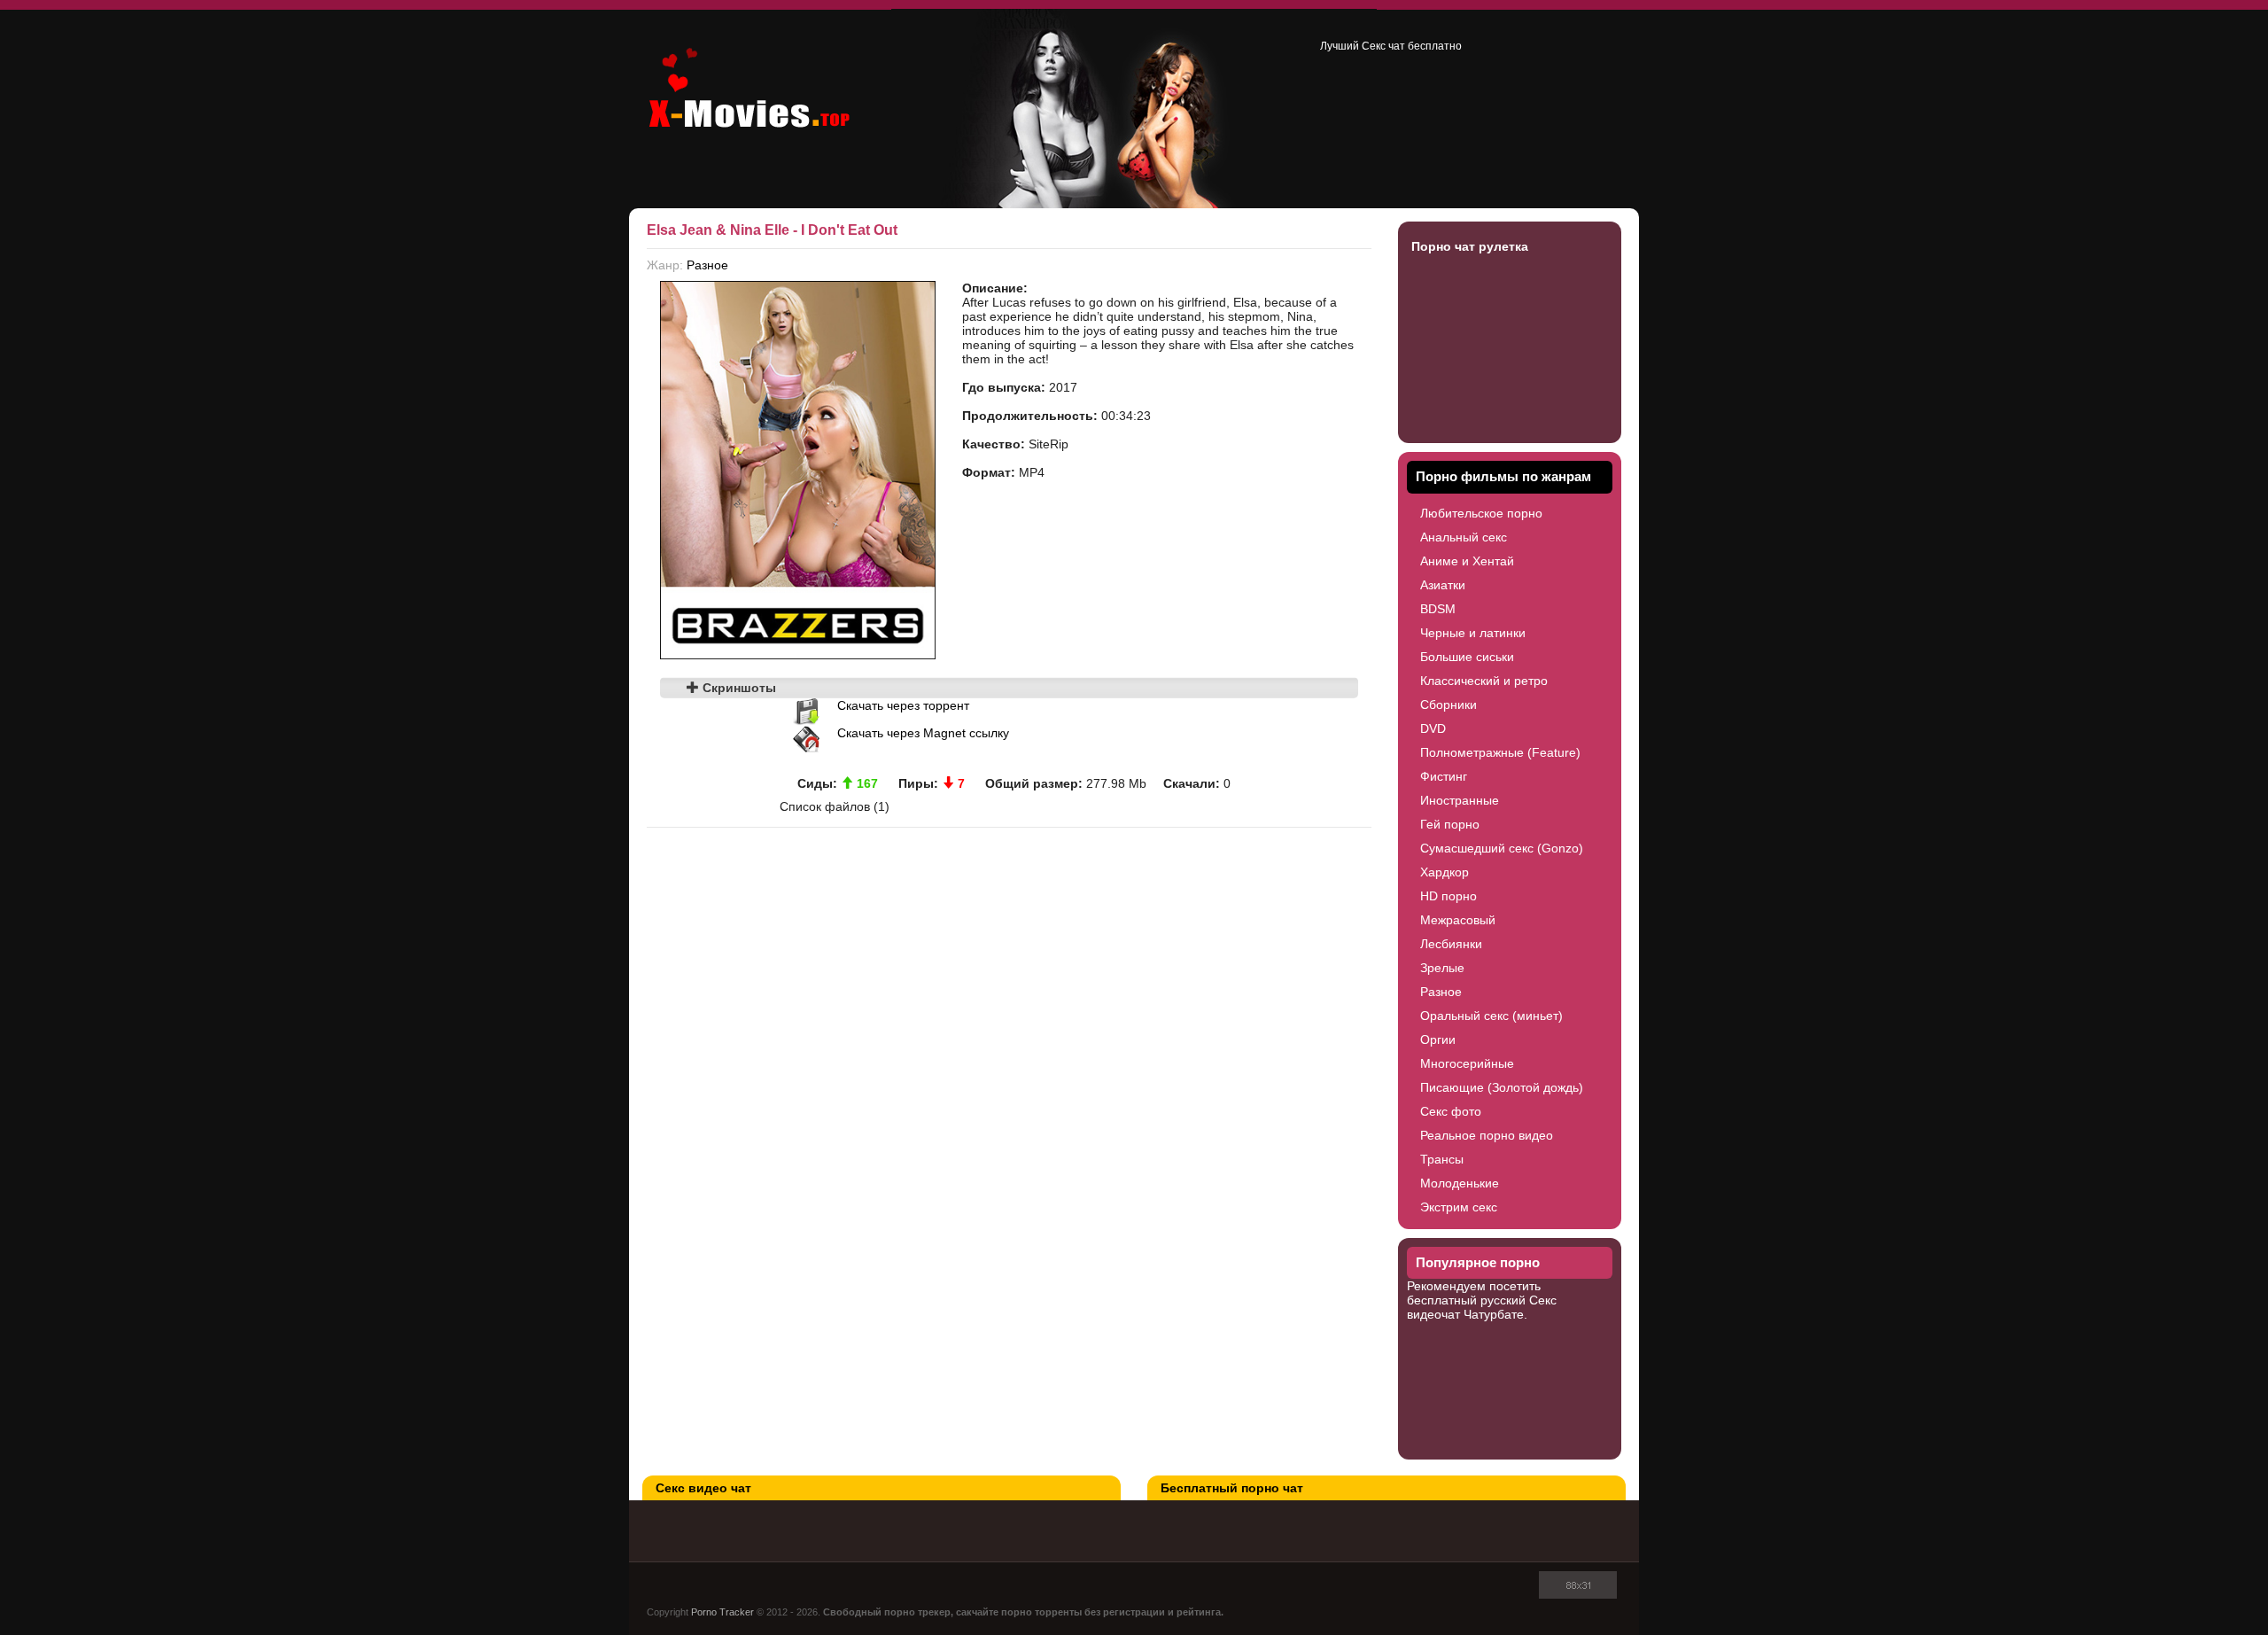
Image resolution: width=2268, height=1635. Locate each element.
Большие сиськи (1467, 657)
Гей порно (1450, 824)
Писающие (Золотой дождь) (1502, 1087)
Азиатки (1443, 585)
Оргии (1438, 1039)
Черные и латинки (1473, 633)
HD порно (1449, 896)
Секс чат (1383, 46)
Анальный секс (1464, 537)
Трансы (1442, 1159)
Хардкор (1445, 872)
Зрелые (1442, 968)
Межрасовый (1458, 920)
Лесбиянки (1451, 944)
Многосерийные (1467, 1063)
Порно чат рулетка (1470, 246)
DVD (1433, 728)
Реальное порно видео (1487, 1135)
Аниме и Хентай (1467, 561)
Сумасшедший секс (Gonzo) (1502, 848)
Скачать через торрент (903, 705)
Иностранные (1460, 800)
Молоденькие (1460, 1183)
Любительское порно (1481, 513)
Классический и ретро (1484, 681)
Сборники (1449, 705)
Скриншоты (738, 688)
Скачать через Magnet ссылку (923, 733)
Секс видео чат (703, 1488)
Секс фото (1451, 1111)
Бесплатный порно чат (1232, 1488)
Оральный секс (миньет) (1491, 1016)
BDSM (1438, 609)
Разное (707, 265)
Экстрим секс (1459, 1207)
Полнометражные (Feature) (1500, 752)
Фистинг (1444, 776)
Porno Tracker (722, 1612)
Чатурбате (1494, 1314)
